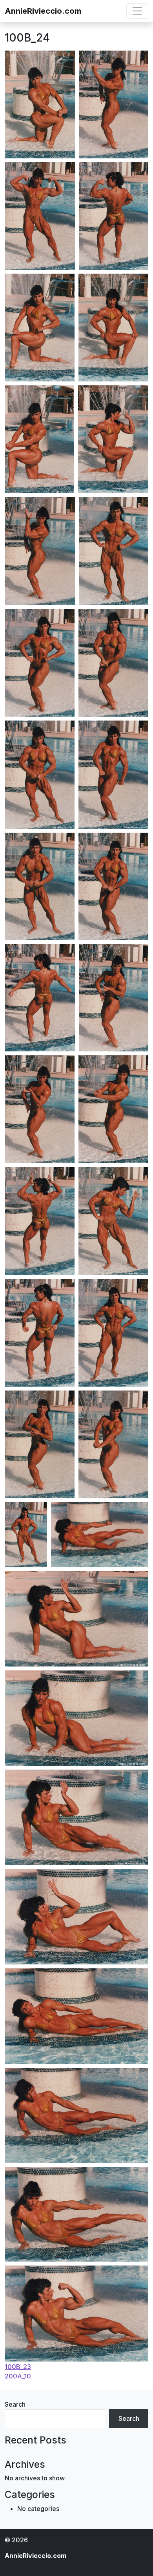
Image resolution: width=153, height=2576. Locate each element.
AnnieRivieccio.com (43, 11)
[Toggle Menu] (137, 11)
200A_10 (18, 2376)
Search (15, 2404)
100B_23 (18, 2367)
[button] (40, 104)
